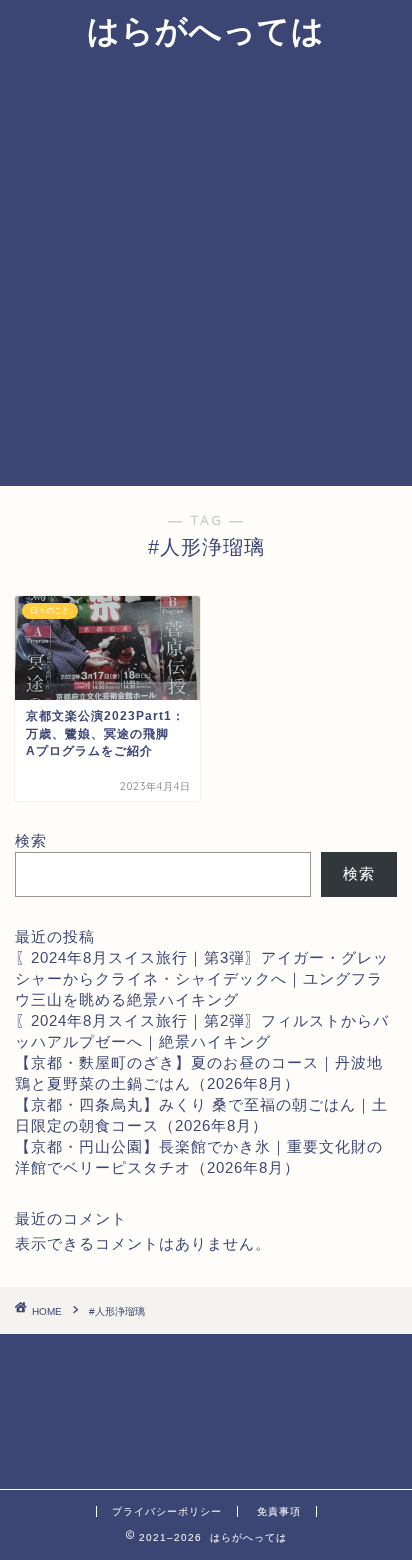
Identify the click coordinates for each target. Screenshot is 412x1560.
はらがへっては (206, 30)
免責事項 (279, 1511)
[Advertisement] (206, 270)
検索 (31, 840)
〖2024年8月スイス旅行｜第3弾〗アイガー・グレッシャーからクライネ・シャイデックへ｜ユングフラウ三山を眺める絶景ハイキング (202, 978)
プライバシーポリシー (167, 1511)
